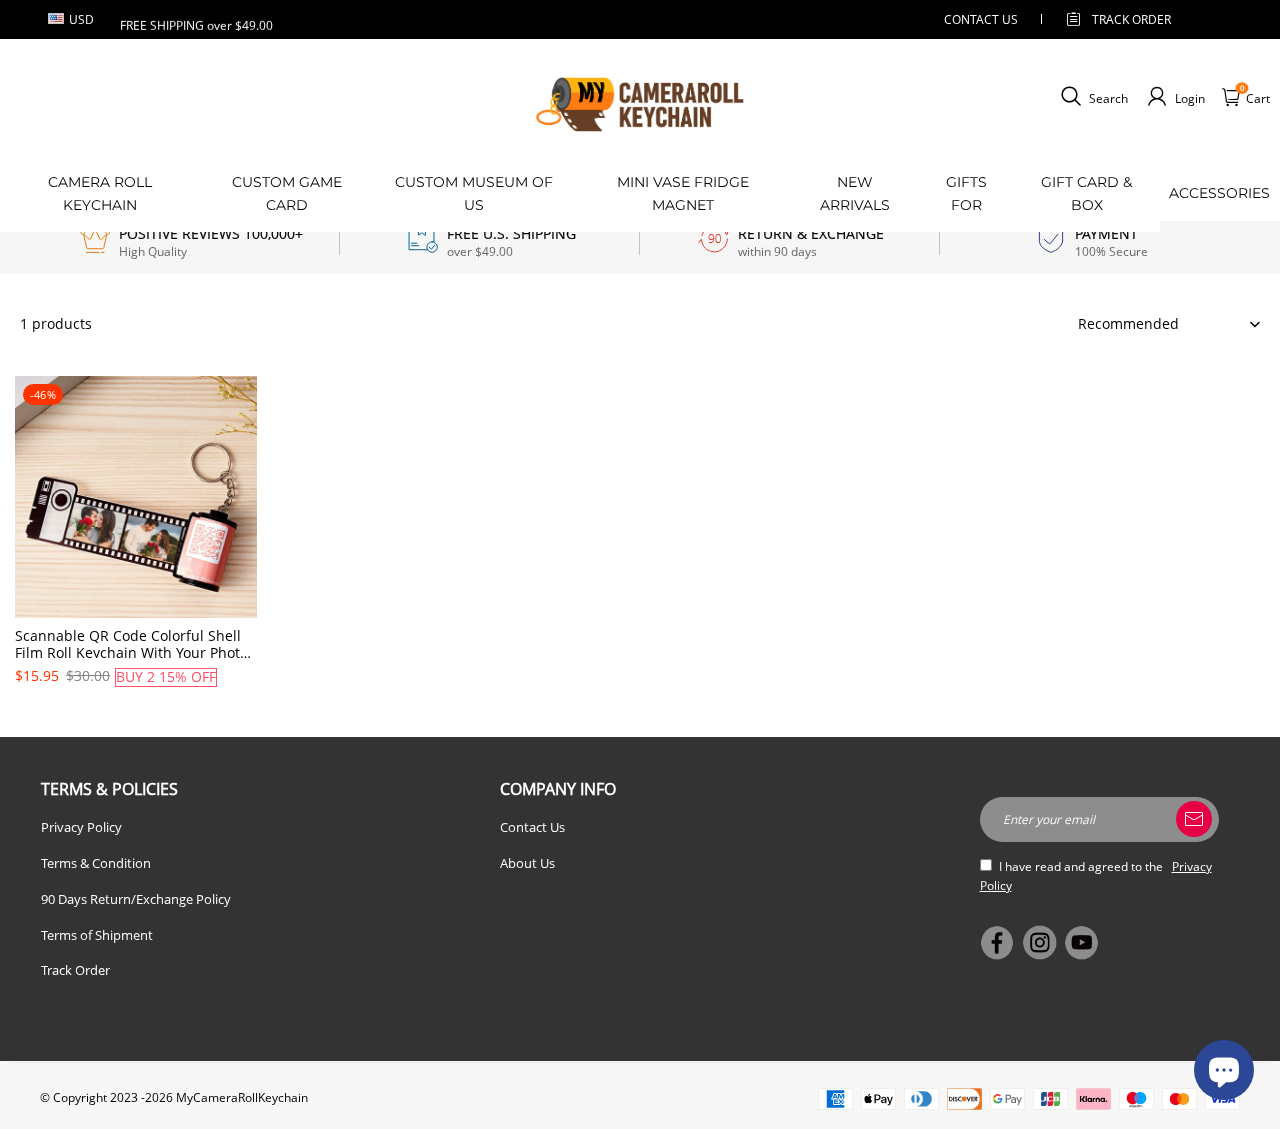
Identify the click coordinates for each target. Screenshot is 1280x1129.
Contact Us (532, 827)
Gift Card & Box (1086, 193)
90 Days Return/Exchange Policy (136, 899)
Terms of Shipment (97, 935)
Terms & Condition (96, 863)
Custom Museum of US (474, 193)
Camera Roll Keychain (100, 193)
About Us (527, 863)
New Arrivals (855, 193)
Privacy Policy (81, 827)
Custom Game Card (287, 193)
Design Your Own (136, 712)
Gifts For (966, 193)
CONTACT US (981, 19)
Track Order (1131, 19)
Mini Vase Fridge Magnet (683, 193)
